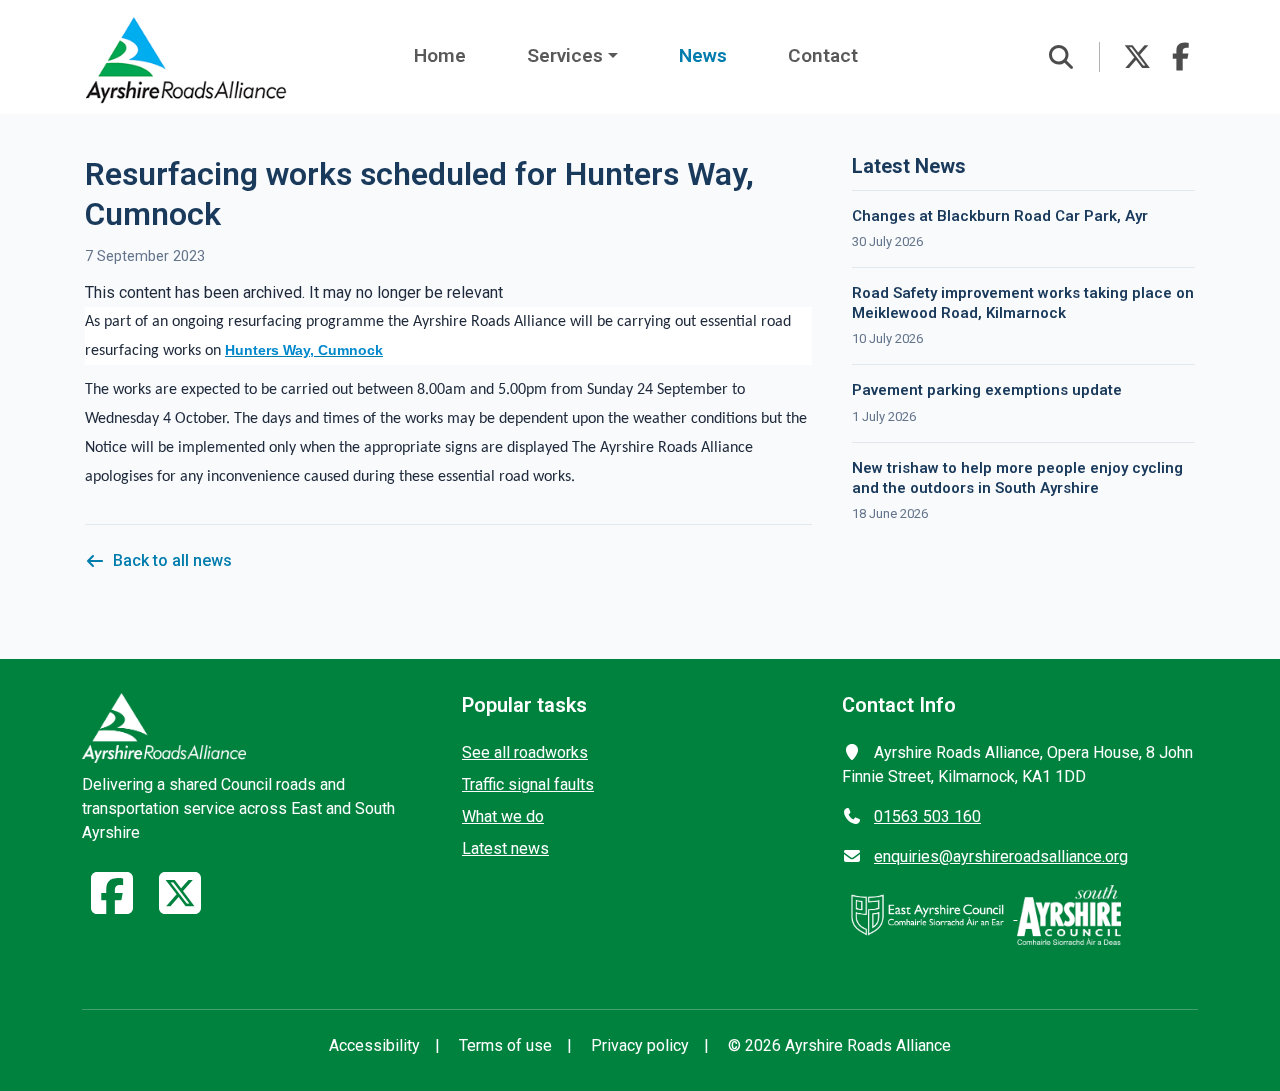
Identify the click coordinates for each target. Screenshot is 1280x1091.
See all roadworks (525, 752)
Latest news (505, 848)
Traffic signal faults (528, 784)
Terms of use (505, 1045)
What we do (503, 816)
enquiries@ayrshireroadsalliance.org (1001, 856)
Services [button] (565, 55)
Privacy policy (640, 1045)
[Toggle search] (1061, 57)
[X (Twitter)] (180, 905)
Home (440, 55)
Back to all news (172, 560)
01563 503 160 (927, 816)
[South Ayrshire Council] (1069, 913)
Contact (823, 55)
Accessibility (374, 1045)
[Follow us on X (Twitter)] (1137, 57)
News (703, 55)
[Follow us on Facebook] (1181, 57)
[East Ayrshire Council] (929, 913)
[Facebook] (112, 905)
